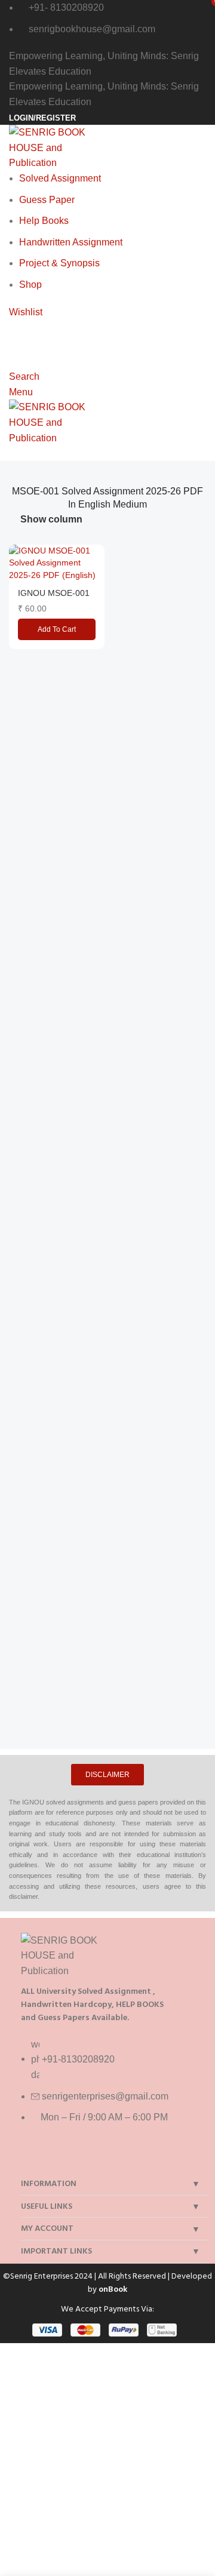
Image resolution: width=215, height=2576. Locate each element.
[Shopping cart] (13, 327)
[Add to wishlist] (94, 555)
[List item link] (112, 2087)
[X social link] (51, 2158)
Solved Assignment (60, 178)
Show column (51, 520)
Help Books (44, 221)
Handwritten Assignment (71, 242)
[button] (57, 629)
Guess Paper (47, 200)
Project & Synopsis (59, 263)
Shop (30, 285)
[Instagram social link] (73, 2158)
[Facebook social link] (30, 2158)
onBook (113, 2289)
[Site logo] (52, 147)
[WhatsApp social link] (94, 2158)
